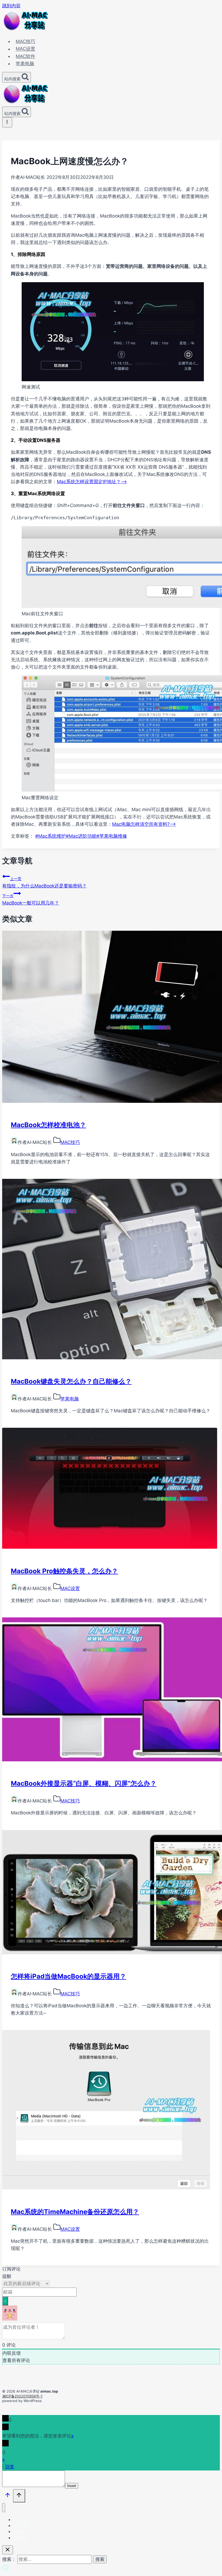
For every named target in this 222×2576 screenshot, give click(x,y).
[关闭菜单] (4, 2508)
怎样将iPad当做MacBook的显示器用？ (68, 1976)
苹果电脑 (25, 64)
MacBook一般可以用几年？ (31, 899)
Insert (72, 2486)
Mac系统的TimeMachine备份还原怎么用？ (75, 2212)
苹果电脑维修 (112, 836)
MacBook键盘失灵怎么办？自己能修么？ (71, 1381)
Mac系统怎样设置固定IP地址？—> (92, 482)
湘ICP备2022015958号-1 (22, 2396)
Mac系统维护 (50, 836)
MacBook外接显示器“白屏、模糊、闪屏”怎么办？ (84, 1783)
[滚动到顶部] (8, 2496)
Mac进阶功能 (81, 836)
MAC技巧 (25, 41)
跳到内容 (11, 6)
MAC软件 (25, 56)
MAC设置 (25, 49)
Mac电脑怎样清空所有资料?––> (144, 824)
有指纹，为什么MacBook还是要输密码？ (44, 882)
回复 (10, 2467)
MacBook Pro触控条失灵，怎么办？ (64, 1571)
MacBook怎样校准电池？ (48, 1125)
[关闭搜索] (8, 2550)
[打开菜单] (7, 122)
